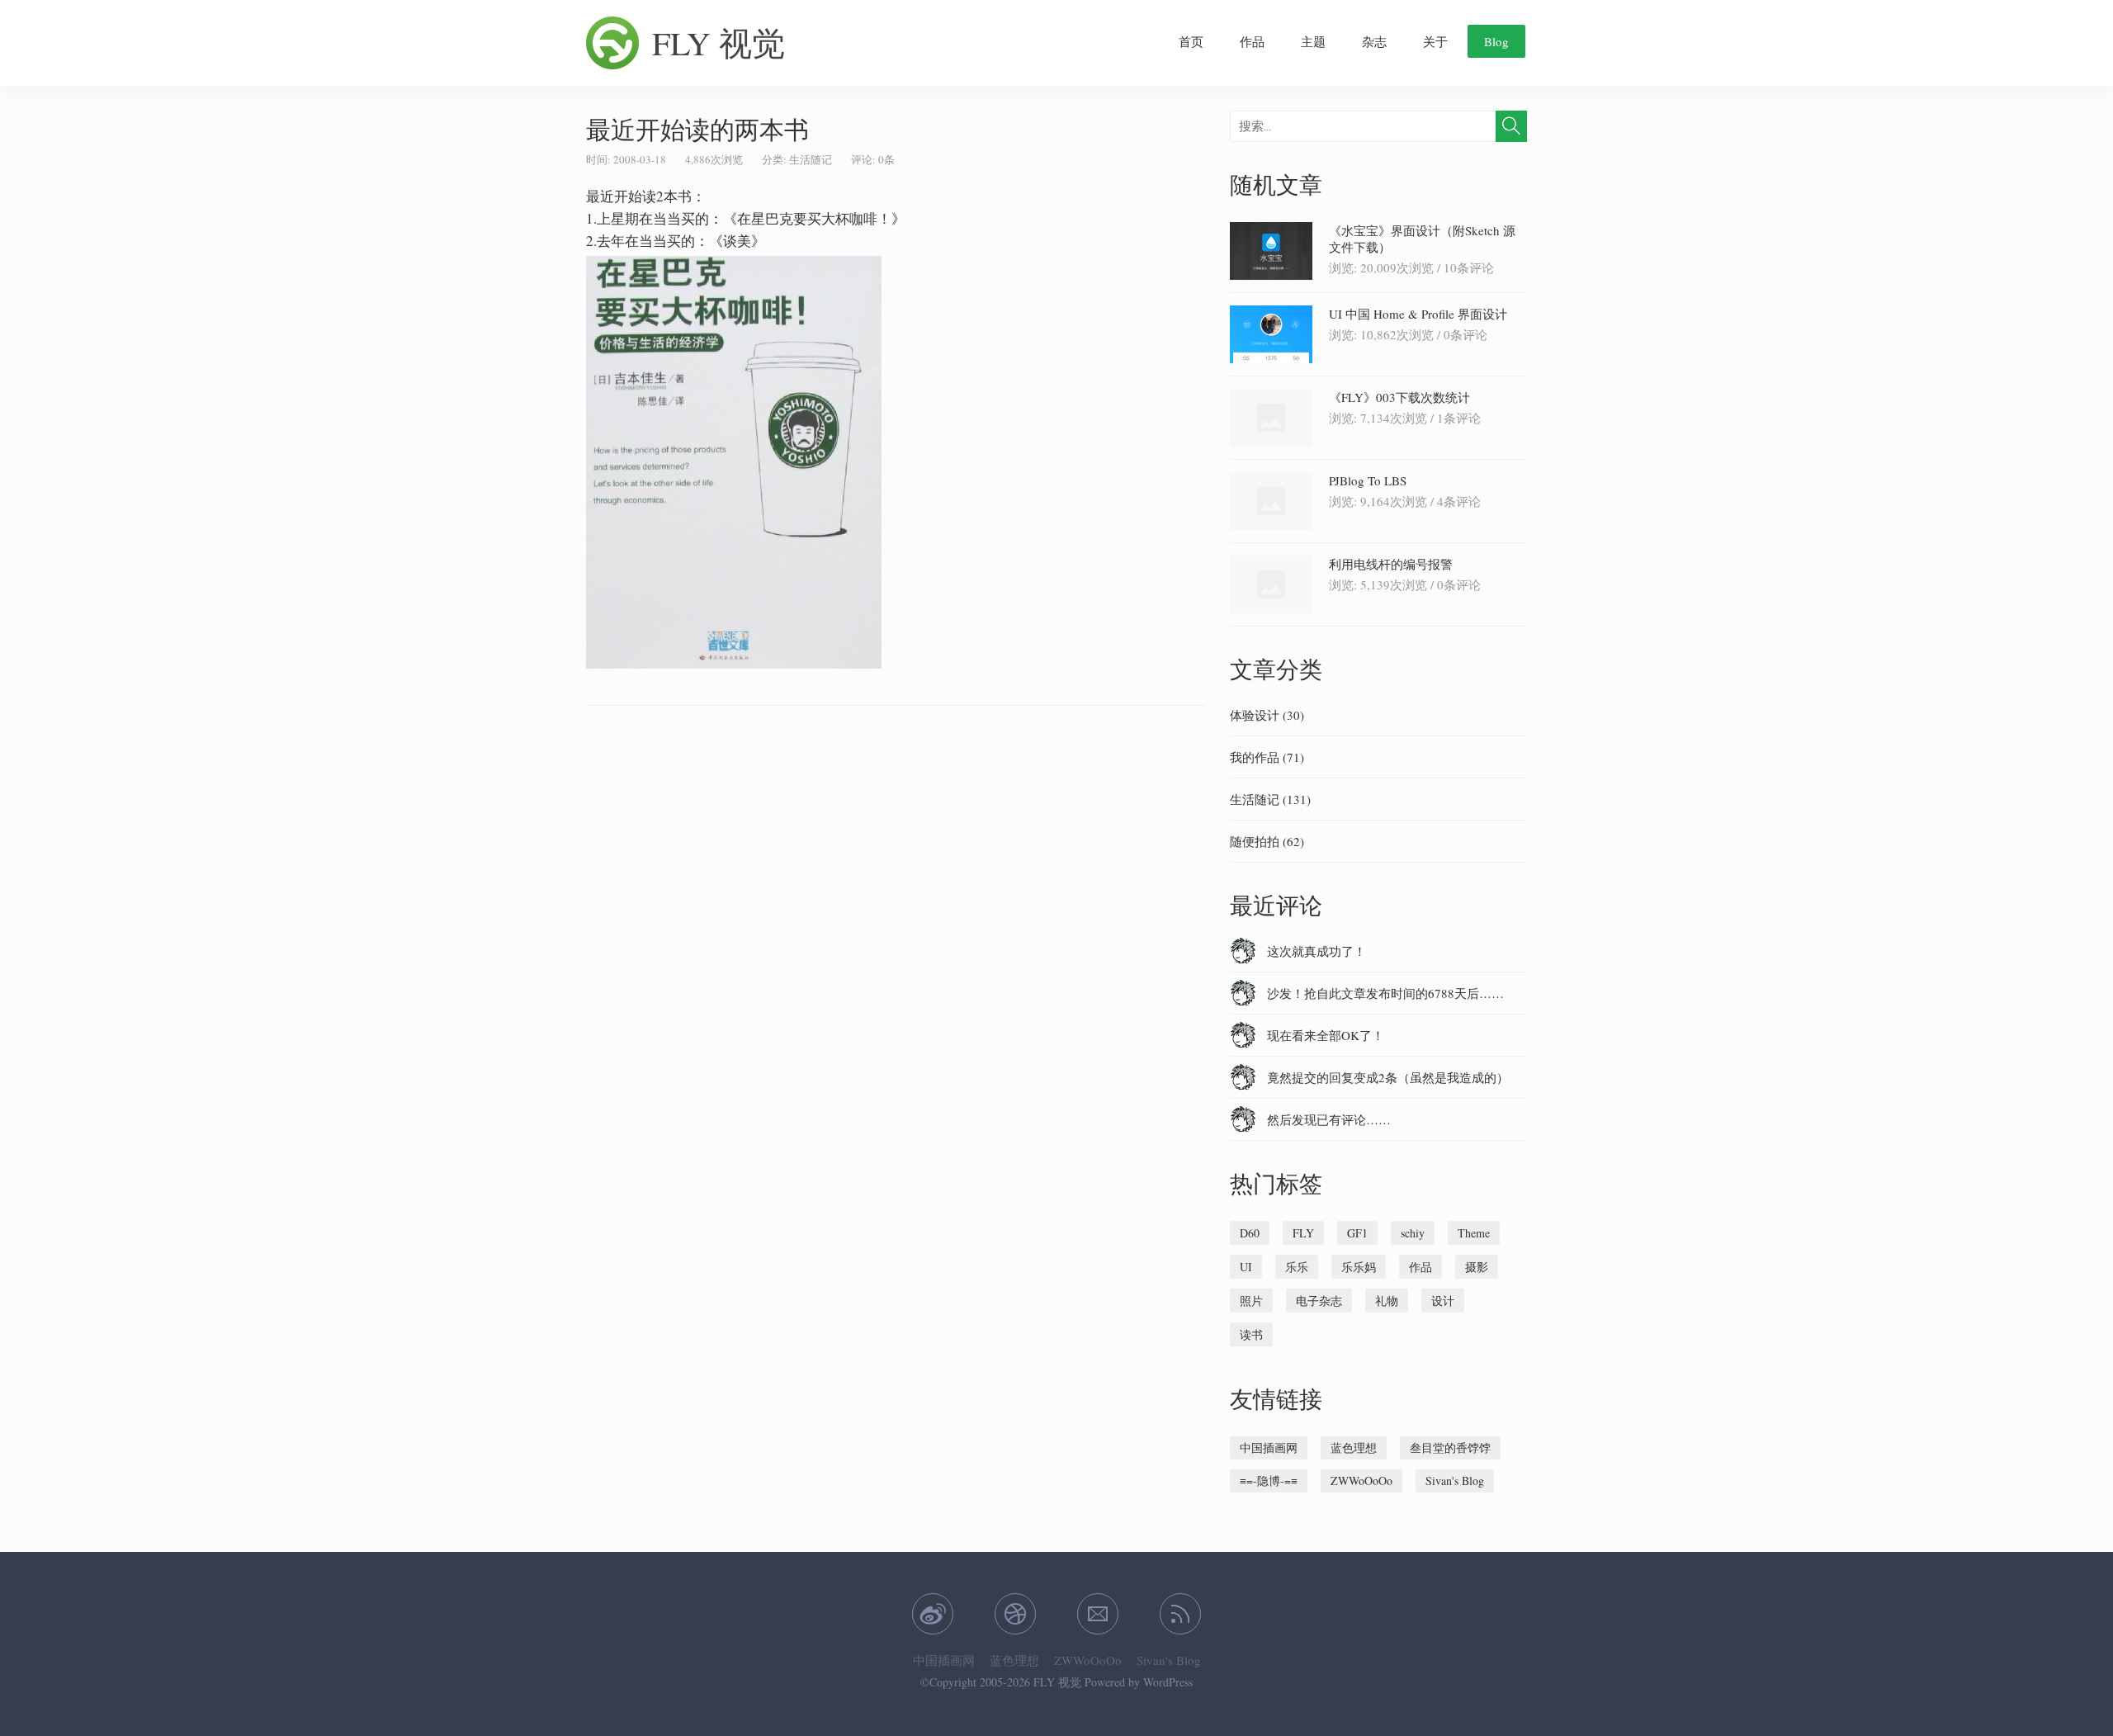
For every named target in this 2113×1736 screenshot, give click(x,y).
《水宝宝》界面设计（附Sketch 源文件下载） (1422, 239)
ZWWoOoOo (1361, 1481)
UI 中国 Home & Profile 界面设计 (1418, 314)
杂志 (1374, 41)
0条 (886, 159)
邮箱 (1098, 1614)
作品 (1252, 41)
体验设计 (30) (1267, 715)
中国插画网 (1269, 1447)
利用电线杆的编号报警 (1391, 564)
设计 (1443, 1301)
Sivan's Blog (1455, 1481)
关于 (1435, 41)
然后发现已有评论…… (1329, 1119)
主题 (1313, 41)
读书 (1251, 1334)
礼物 (1387, 1301)
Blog (1496, 41)
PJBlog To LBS (1368, 480)
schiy (1413, 1233)
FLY (1303, 1233)
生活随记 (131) (1270, 799)
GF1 (1357, 1233)
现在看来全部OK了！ (1326, 1035)
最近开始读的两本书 (697, 129)
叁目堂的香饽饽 (1450, 1447)
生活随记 (811, 159)
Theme (1474, 1233)
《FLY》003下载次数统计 (1399, 397)
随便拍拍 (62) (1267, 841)
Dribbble (1015, 1614)
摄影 (1477, 1267)
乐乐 (1297, 1267)
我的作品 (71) (1267, 757)
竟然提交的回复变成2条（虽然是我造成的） (1388, 1077)
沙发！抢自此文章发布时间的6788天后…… (1385, 993)
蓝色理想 (1354, 1447)
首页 (1191, 41)
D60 (1250, 1233)
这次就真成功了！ (1316, 951)
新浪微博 (933, 1614)
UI (1246, 1267)
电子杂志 (1319, 1301)
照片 (1251, 1301)
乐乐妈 (1359, 1267)
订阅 (1180, 1614)
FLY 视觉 (719, 43)
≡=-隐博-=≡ (1269, 1481)
